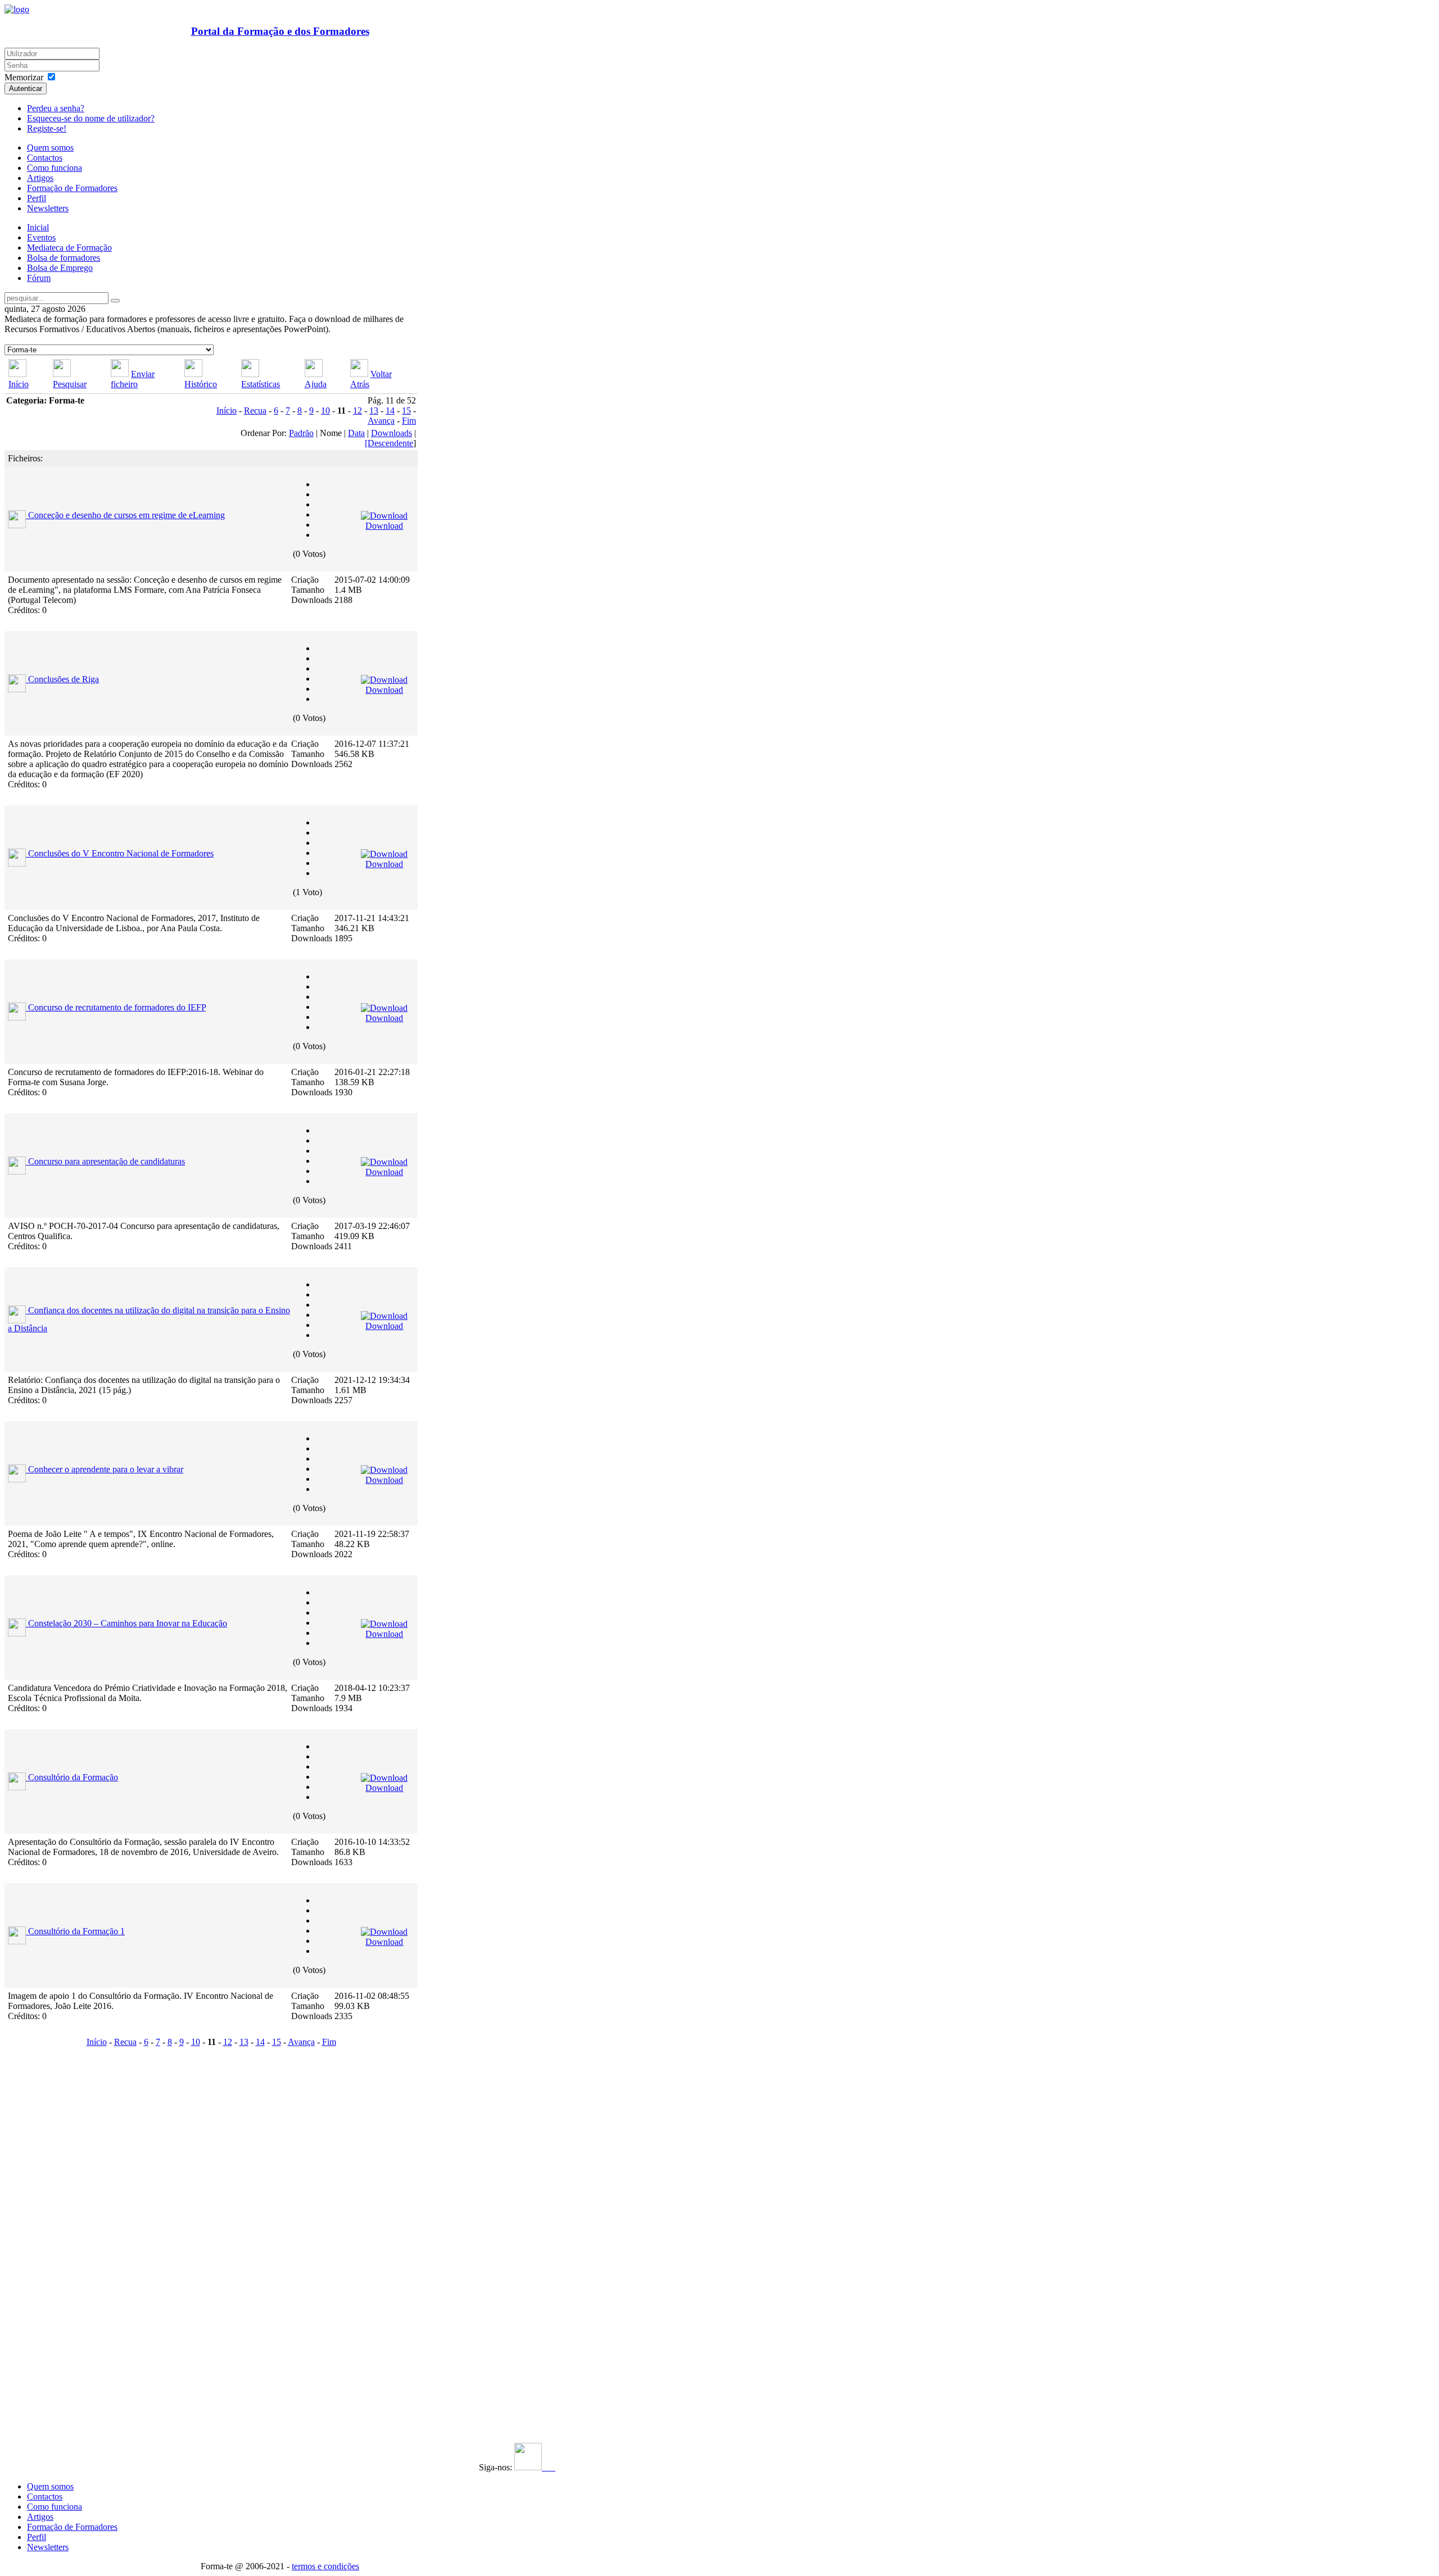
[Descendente (389, 443)
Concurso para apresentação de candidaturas (107, 1161)
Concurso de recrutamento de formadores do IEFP (117, 1007)
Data (356, 433)
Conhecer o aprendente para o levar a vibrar (106, 1469)
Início (19, 384)
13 (374, 411)
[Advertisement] (74, 2219)
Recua (255, 411)
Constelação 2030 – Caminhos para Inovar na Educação (128, 1623)
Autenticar (26, 89)
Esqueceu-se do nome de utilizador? (91, 118)
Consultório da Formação (73, 1777)
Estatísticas (261, 384)
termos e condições (325, 2566)
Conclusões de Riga (64, 679)
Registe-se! (47, 128)
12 (358, 411)
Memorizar (24, 77)
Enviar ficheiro (133, 379)
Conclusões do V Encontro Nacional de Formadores (121, 853)
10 (325, 411)
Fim (409, 421)
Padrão (301, 433)
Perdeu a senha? (56, 108)
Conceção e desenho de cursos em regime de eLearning (126, 515)
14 (390, 411)
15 (406, 411)
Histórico (201, 384)
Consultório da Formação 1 (76, 1931)
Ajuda (316, 384)
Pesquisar (70, 384)
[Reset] (115, 301)
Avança (381, 421)
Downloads (392, 433)
